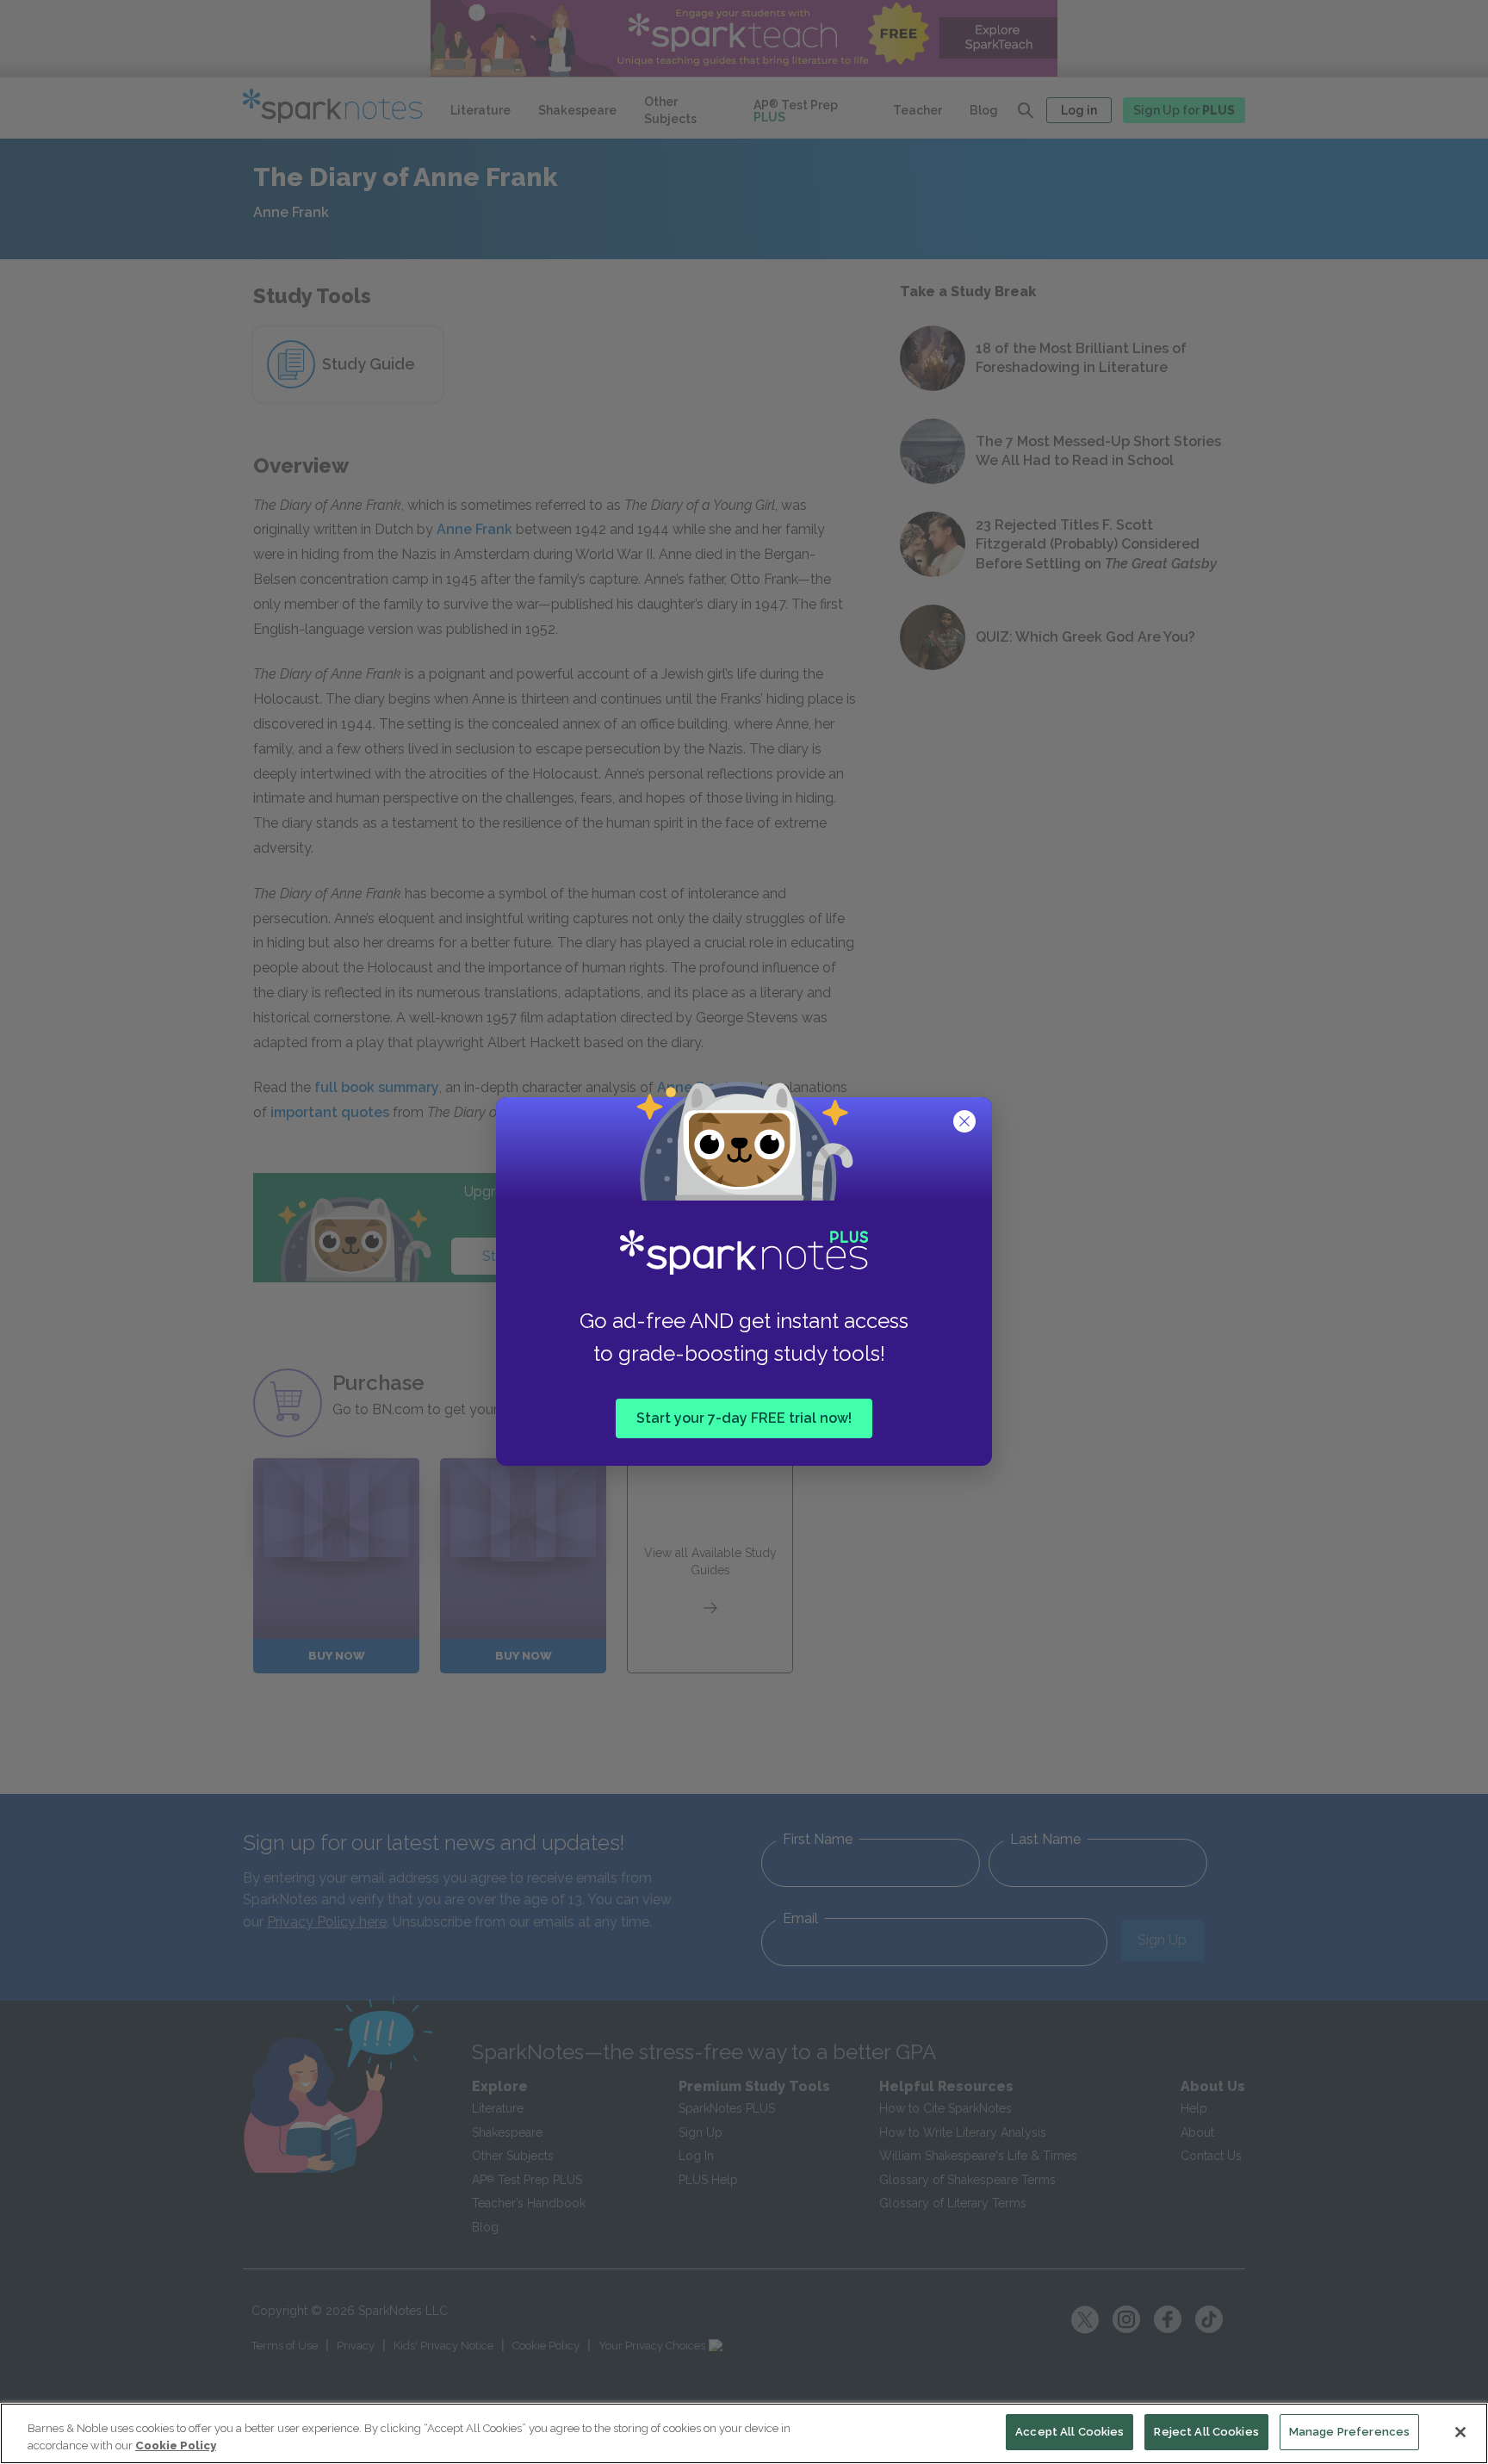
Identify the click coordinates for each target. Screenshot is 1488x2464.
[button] (966, 1123)
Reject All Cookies (1206, 2432)
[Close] (1460, 2432)
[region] (744, 2433)
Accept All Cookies (1069, 2432)
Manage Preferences (1349, 2432)
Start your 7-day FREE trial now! (744, 1418)
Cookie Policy (176, 2445)
